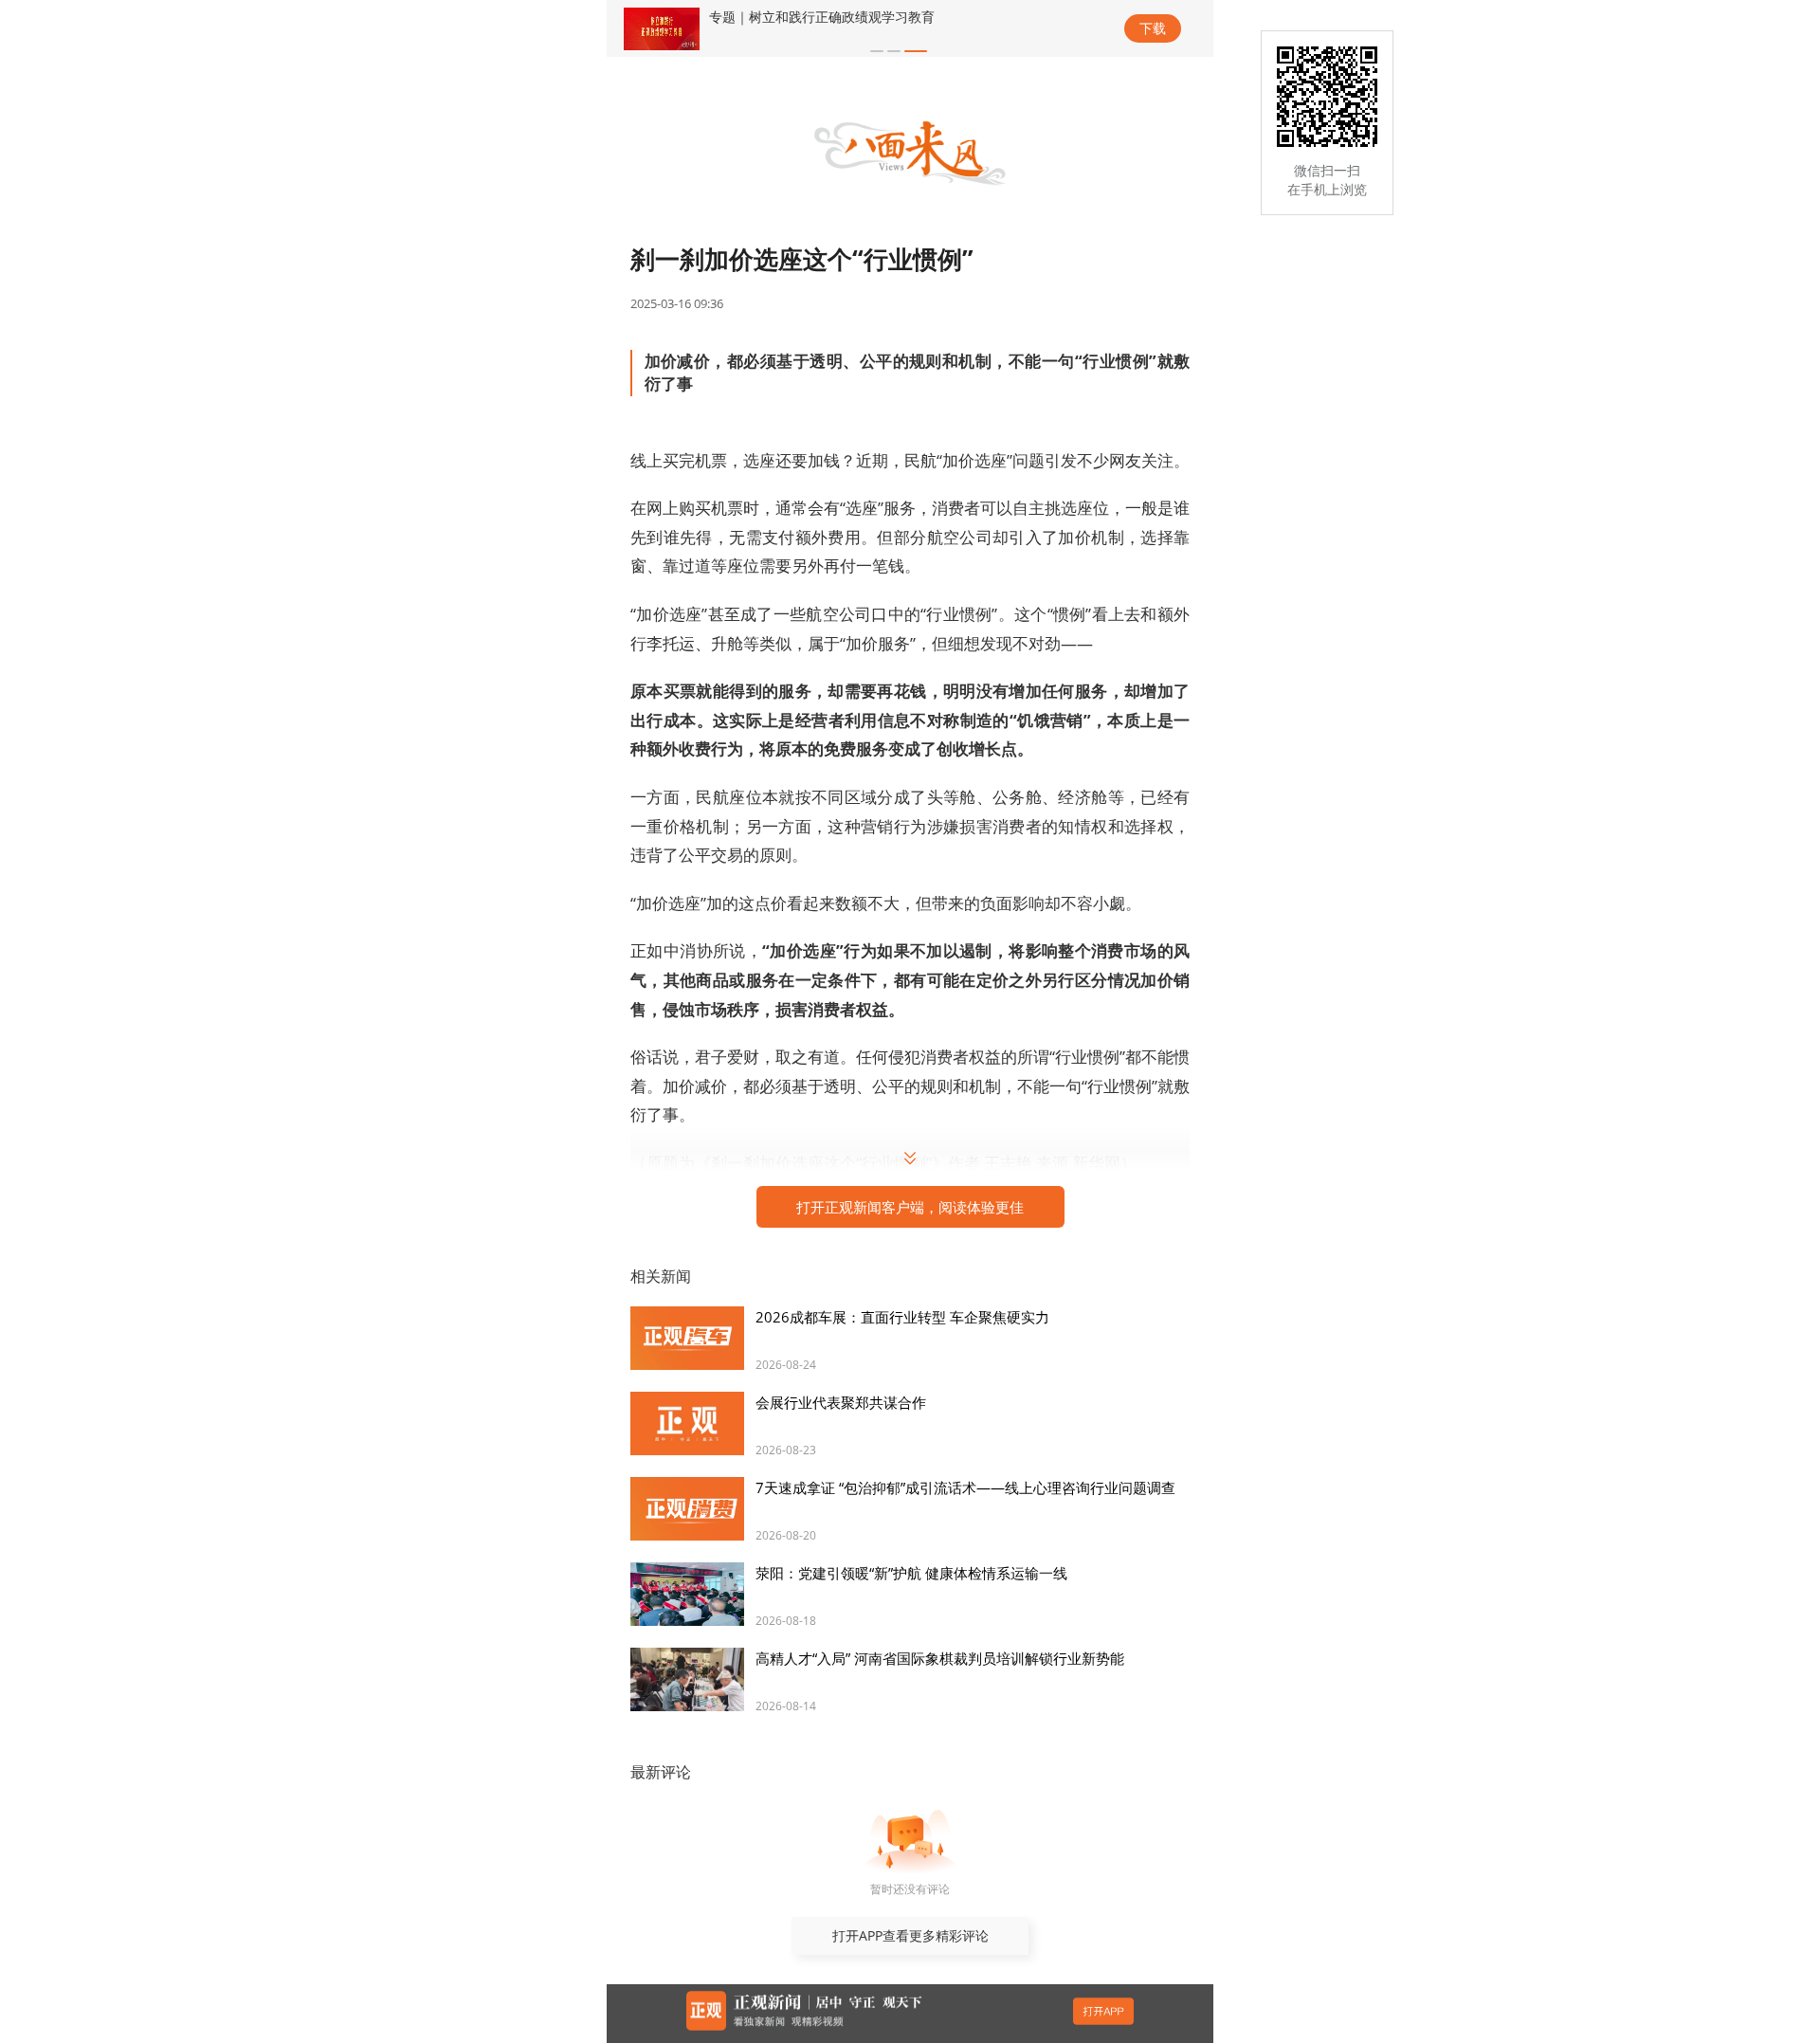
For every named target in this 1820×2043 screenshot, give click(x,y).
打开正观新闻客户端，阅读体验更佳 (910, 1207)
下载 (1153, 28)
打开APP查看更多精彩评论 (910, 1935)
